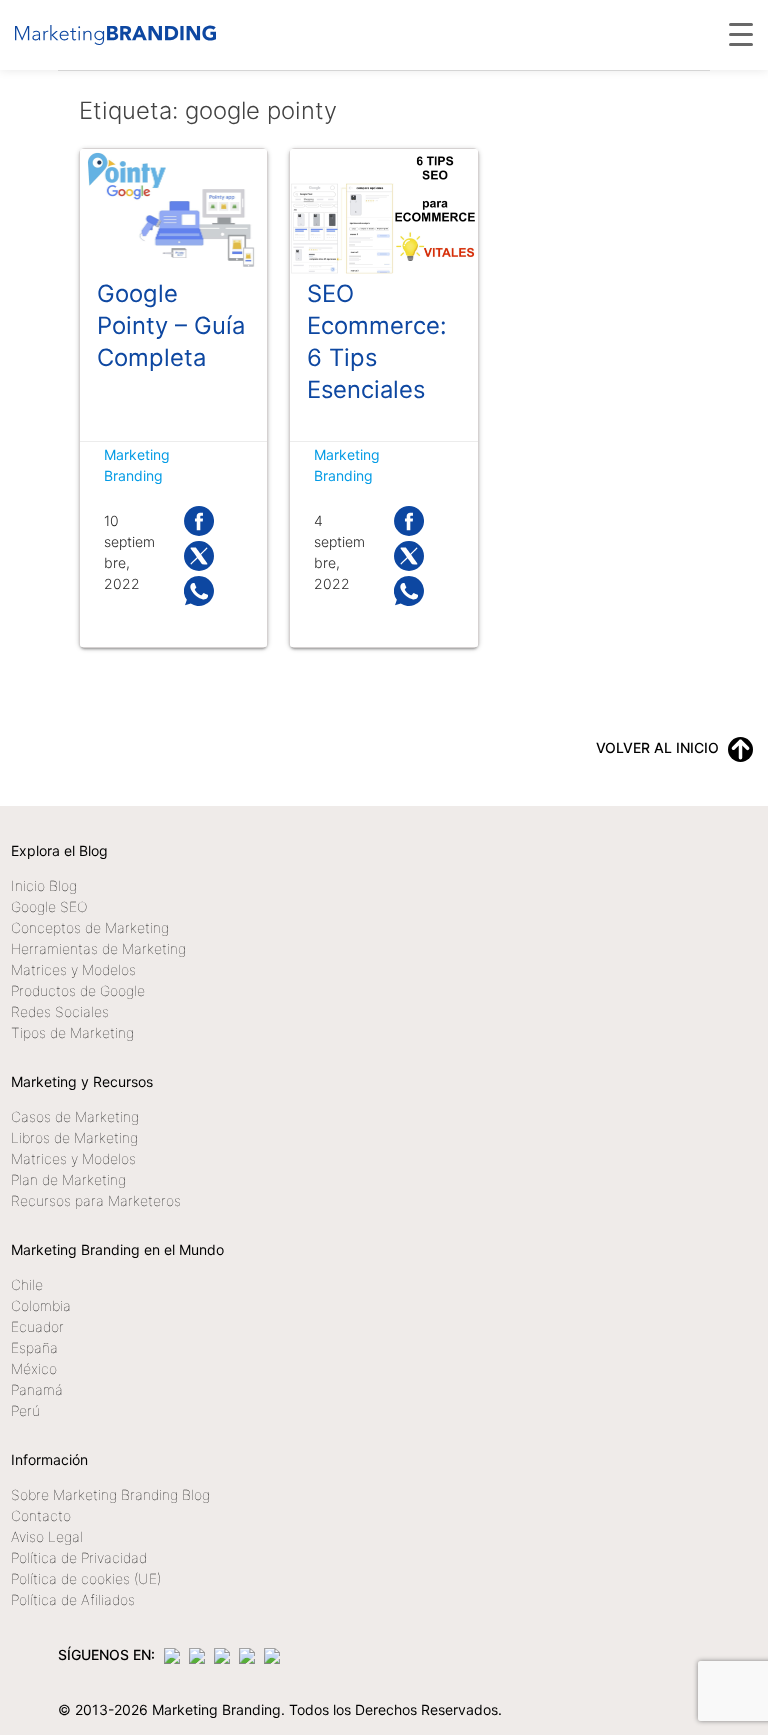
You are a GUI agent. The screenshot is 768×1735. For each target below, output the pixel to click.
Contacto (41, 1515)
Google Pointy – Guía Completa (171, 325)
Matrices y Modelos (73, 969)
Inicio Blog (44, 885)
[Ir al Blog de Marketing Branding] (115, 35)
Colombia (41, 1305)
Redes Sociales (60, 1011)
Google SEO (49, 906)
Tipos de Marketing (72, 1032)
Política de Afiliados (73, 1599)
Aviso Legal (47, 1536)
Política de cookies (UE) (86, 1578)
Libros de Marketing (74, 1137)
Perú (25, 1410)
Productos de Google (78, 990)
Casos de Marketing (75, 1116)
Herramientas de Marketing (98, 948)
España (34, 1347)
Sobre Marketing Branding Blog (110, 1494)
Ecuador (37, 1326)
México (34, 1368)
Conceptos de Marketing (90, 927)
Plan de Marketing (68, 1179)
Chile (27, 1284)
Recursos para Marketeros (96, 1200)
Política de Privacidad (79, 1557)
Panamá (37, 1389)
